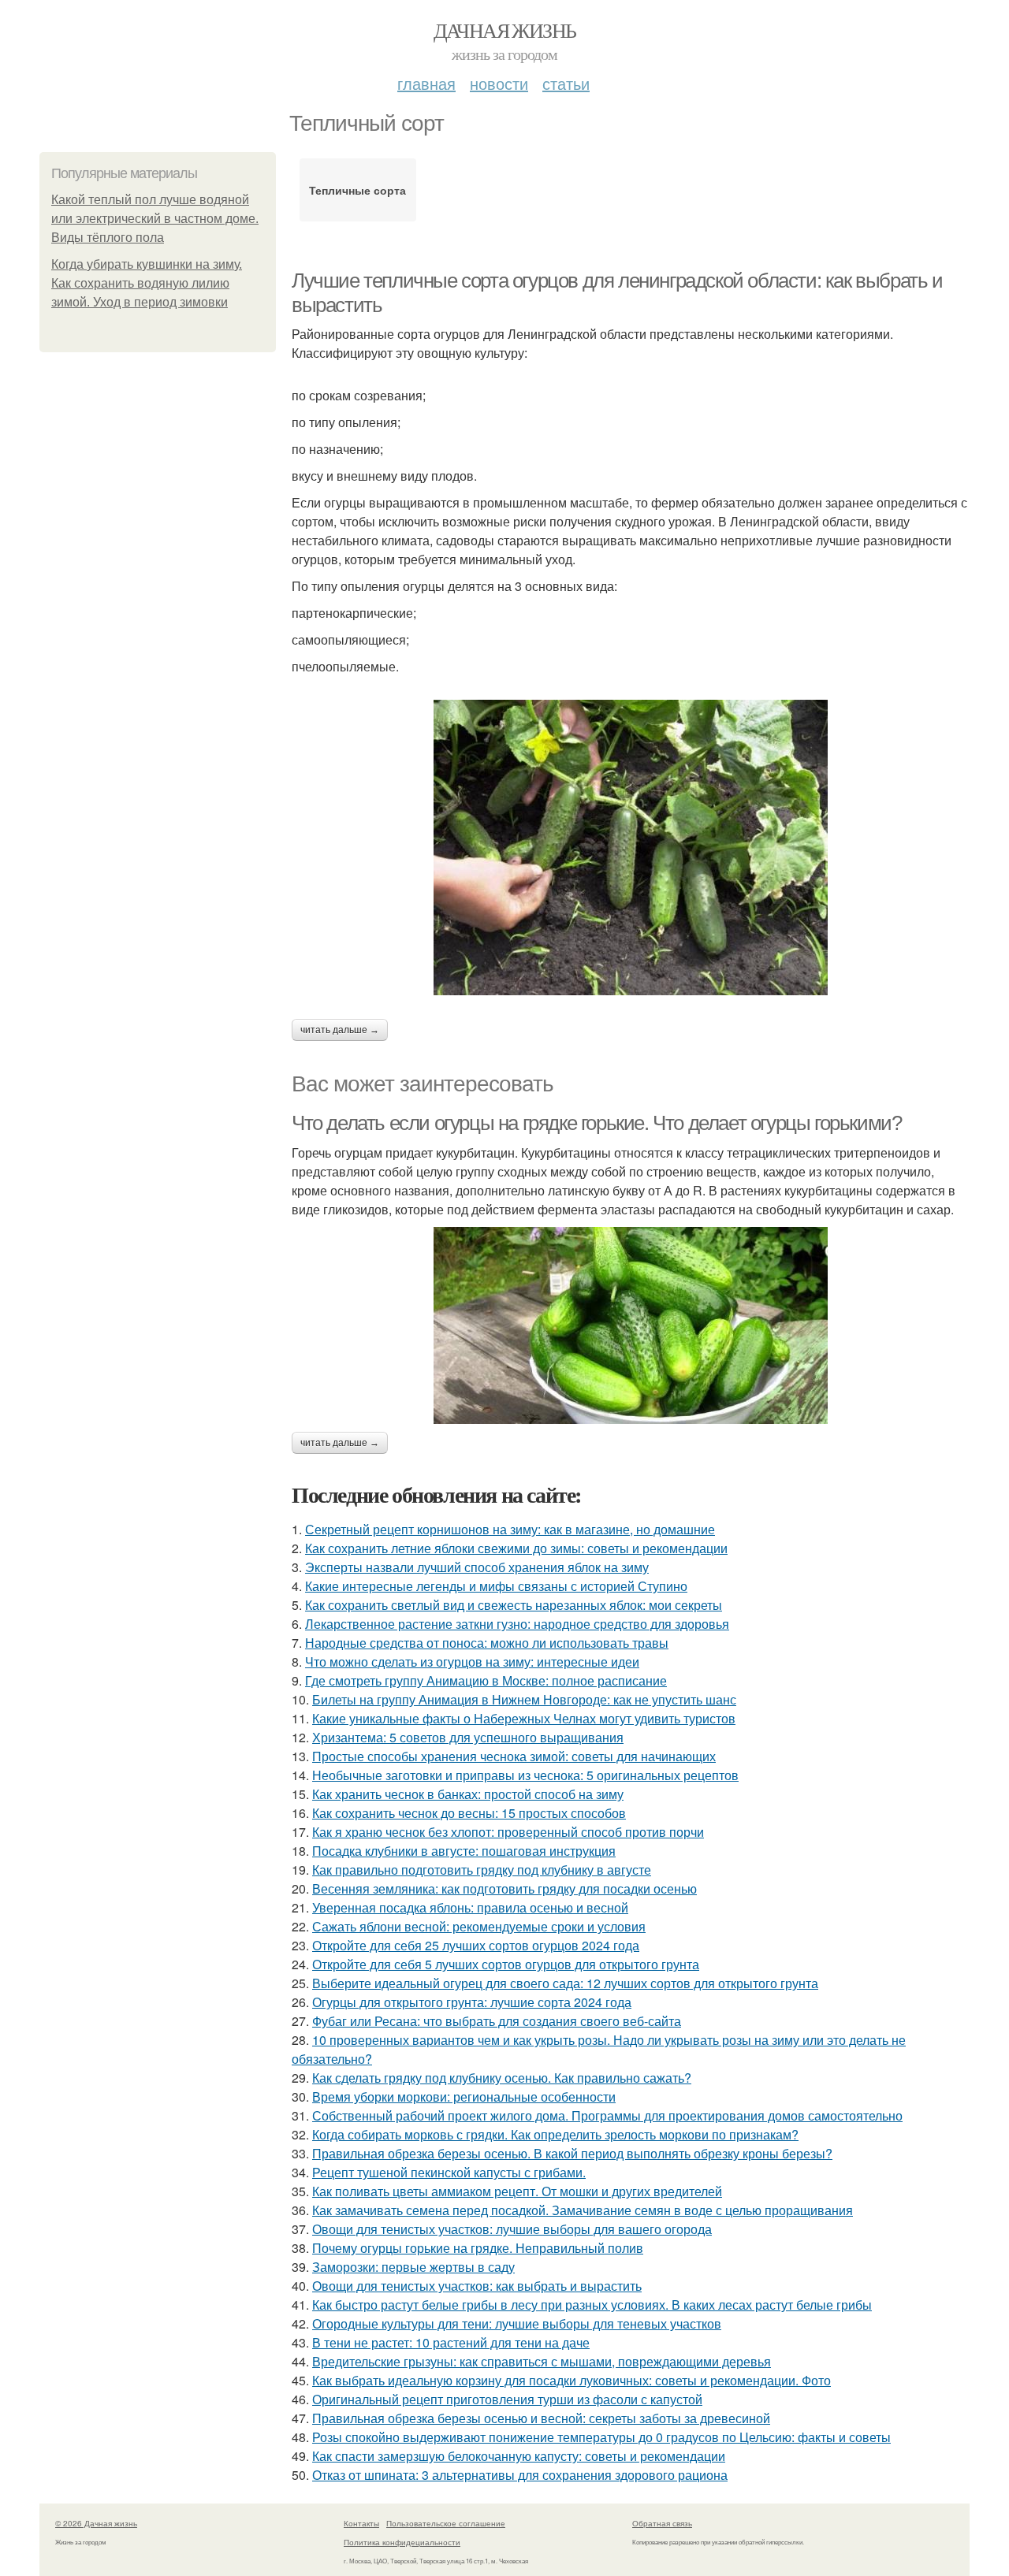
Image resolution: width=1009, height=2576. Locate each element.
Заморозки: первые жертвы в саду (413, 2267)
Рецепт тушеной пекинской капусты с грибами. (449, 2172)
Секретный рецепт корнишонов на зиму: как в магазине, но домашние (510, 1529)
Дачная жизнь (505, 30)
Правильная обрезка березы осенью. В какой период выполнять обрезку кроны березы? (572, 2153)
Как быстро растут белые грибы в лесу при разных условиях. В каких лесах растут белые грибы (592, 2305)
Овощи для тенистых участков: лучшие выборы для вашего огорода (512, 2229)
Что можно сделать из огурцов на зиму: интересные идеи (472, 1662)
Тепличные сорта (357, 190)
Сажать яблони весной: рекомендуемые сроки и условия (479, 1926)
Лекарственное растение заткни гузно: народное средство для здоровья (517, 1624)
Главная (426, 83)
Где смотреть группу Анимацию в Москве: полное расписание (486, 1680)
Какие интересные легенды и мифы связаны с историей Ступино (496, 1586)
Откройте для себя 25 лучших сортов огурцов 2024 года (476, 1945)
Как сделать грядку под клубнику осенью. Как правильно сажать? (502, 2078)
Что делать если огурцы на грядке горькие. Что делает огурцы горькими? (596, 1123)
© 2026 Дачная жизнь (96, 2523)
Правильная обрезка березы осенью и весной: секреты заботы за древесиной (541, 2418)
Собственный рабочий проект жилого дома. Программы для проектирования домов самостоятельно (607, 2115)
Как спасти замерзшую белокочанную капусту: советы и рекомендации (519, 2456)
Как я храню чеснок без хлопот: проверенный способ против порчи (508, 1832)
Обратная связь (662, 2523)
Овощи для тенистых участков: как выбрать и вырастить (477, 2286)
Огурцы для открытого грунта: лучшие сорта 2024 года (472, 2002)
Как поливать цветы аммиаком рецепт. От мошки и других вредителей (517, 2191)
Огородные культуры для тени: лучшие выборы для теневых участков (517, 2323)
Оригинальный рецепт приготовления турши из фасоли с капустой (507, 2399)
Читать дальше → (340, 1030)
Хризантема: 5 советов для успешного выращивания (468, 1737)
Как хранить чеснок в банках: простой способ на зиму (468, 1794)
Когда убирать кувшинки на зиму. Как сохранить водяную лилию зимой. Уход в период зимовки (147, 283)
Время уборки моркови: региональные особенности (464, 2096)
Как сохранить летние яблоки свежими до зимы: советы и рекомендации (516, 1548)
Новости (499, 83)
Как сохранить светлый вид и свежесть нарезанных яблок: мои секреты (514, 1605)
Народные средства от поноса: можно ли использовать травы (487, 1643)
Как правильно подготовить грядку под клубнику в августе (482, 1870)
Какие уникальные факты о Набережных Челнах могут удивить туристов (524, 1718)
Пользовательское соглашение (446, 2523)
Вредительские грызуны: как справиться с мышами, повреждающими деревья (542, 2361)
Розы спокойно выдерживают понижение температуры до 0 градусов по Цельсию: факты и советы (601, 2437)
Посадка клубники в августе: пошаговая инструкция (464, 1851)
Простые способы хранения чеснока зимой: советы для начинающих (514, 1756)
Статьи (566, 83)
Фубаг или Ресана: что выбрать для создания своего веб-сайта (497, 2021)
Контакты (361, 2523)
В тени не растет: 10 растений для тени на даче (451, 2342)
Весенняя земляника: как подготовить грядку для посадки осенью (504, 1888)
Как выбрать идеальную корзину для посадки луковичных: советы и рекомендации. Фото (572, 2380)
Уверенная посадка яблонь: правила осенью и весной (470, 1907)
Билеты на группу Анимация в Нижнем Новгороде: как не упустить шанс (524, 1699)
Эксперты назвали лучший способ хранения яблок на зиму (477, 1567)
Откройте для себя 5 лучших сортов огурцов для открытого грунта (506, 1964)
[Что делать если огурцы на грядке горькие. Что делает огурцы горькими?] (631, 1325)
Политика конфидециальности (402, 2542)
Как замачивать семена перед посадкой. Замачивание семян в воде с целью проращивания (583, 2210)
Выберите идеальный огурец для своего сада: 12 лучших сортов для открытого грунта (565, 1983)
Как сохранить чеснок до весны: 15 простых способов (469, 1813)
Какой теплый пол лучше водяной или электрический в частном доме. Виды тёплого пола (155, 219)
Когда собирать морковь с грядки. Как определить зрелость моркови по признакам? (555, 2134)
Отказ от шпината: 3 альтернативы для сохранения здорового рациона (520, 2475)
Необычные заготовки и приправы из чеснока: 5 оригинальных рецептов (525, 1775)
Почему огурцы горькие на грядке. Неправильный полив (478, 2248)
